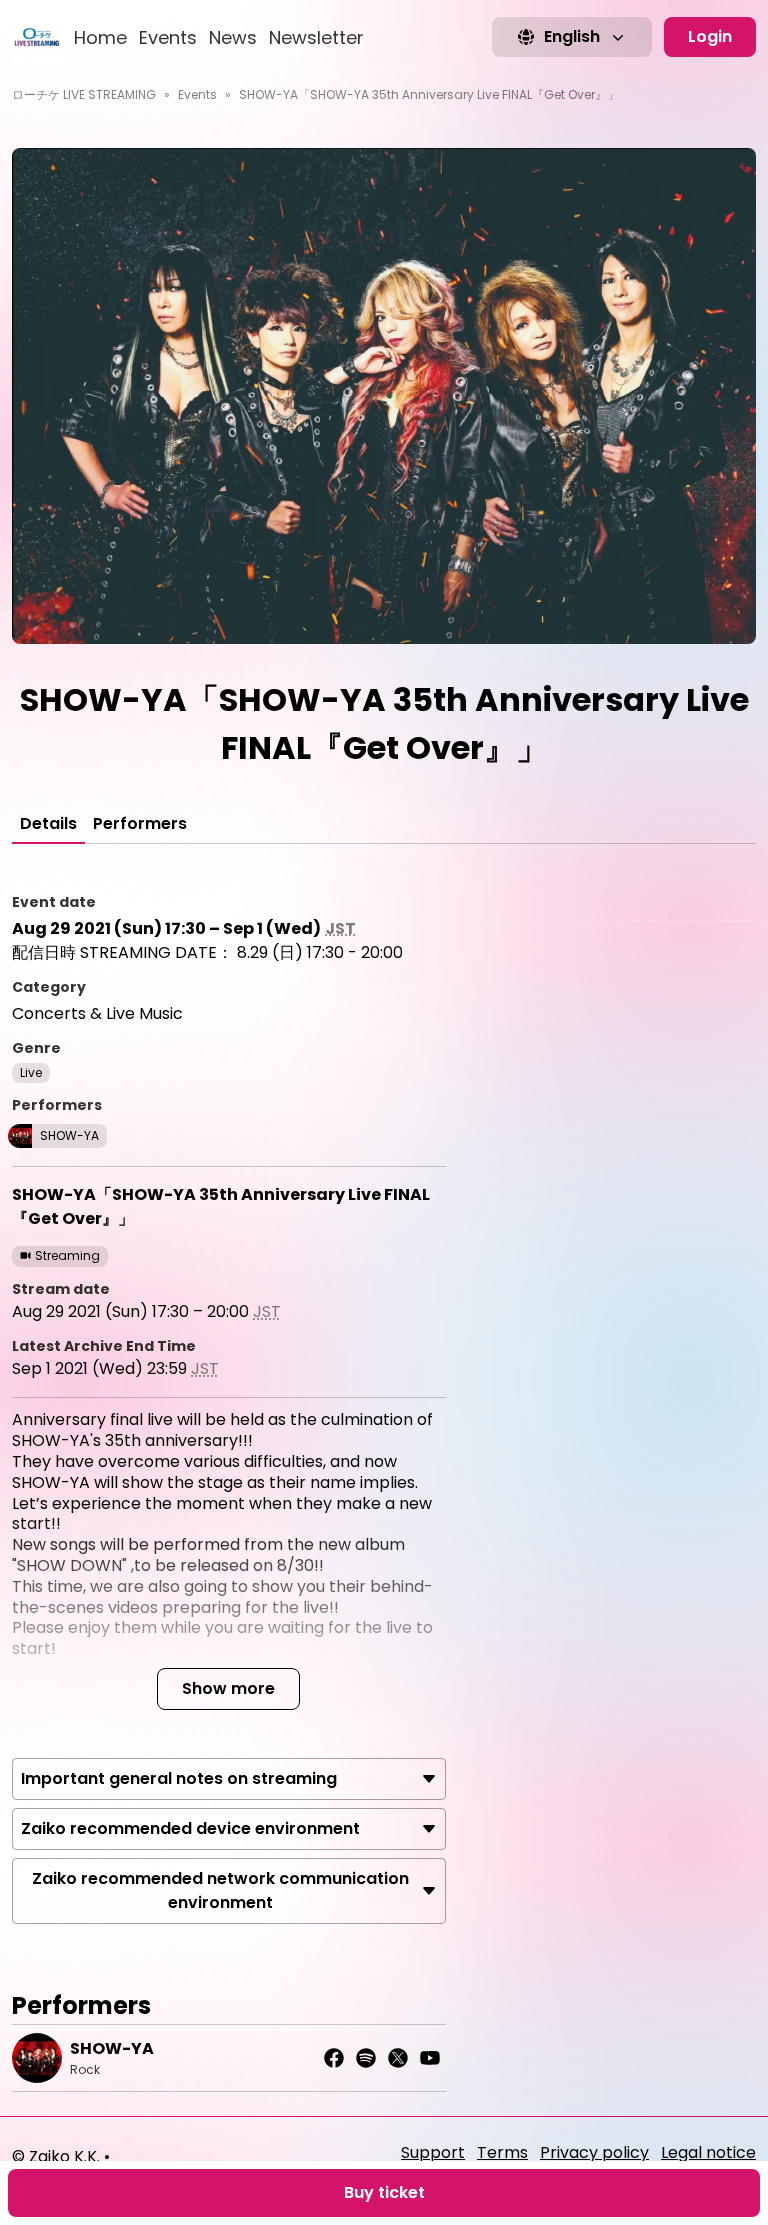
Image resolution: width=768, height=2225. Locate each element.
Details (48, 823)
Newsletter (316, 37)
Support (433, 2152)
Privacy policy (594, 2152)
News (233, 37)
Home (100, 37)
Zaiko (49, 2156)
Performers (140, 823)
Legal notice (708, 2152)
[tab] (48, 824)
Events (168, 37)
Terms (502, 2152)
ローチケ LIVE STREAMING (84, 94)
